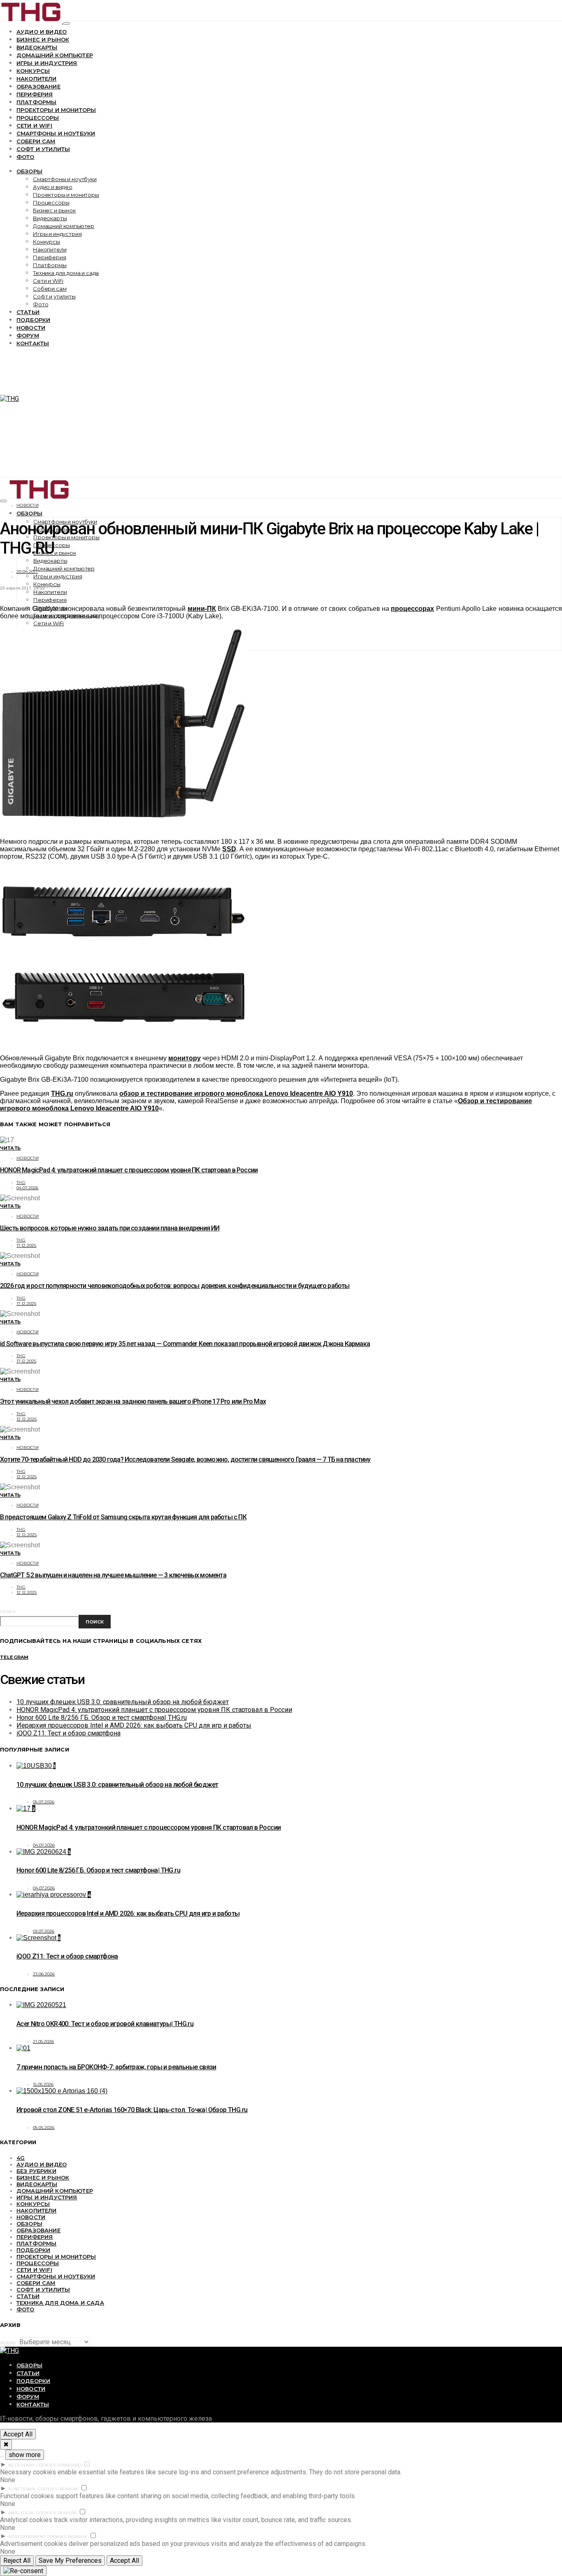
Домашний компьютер (55, 55)
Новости (31, 328)
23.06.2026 (44, 1974)
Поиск (8, 1612)
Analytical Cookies (32, 2513)
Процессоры (38, 118)
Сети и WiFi (34, 126)
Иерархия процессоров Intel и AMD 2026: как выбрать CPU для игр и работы (134, 1725)
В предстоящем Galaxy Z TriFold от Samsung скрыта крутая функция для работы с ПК (123, 1517)
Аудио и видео (42, 32)
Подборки (33, 320)
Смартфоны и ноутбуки (56, 133)
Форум (28, 335)
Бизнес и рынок (43, 40)
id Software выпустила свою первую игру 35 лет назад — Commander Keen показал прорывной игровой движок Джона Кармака (185, 1344)
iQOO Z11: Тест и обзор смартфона (69, 1733)
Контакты (33, 343)
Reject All (17, 2561)
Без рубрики (36, 2171)
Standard (69, 2465)
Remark (69, 2489)
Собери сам (36, 141)
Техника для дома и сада (66, 273)
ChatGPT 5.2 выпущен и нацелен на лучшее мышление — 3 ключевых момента (113, 1575)
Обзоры (29, 171)
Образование (38, 86)
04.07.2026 (28, 1188)
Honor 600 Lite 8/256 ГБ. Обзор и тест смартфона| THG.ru (102, 1718)
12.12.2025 (27, 1419)
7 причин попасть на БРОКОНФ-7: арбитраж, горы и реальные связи (116, 2067)
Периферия (35, 94)
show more (25, 2455)
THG (21, 1182)
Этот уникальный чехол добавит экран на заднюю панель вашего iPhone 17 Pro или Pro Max (133, 1401)
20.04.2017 (27, 572)
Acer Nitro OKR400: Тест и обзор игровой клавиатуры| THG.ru (105, 2024)
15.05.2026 (43, 2084)
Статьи (28, 312)
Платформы (36, 102)
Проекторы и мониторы (56, 110)
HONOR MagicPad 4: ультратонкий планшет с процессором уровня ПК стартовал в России (129, 1170)
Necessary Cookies (32, 2465)
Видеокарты (37, 47)
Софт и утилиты (43, 149)
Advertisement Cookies (37, 2537)
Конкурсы (33, 71)
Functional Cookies (33, 2489)
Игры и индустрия (47, 63)
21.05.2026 (44, 2041)
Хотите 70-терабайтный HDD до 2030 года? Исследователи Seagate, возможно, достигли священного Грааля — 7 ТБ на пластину (185, 1459)
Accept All (18, 2434)
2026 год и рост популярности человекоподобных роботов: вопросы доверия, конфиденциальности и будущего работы (175, 1286)
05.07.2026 (44, 1802)
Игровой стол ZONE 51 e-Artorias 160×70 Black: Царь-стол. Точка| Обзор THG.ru (132, 2110)
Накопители (37, 79)
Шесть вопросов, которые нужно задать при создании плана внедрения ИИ (110, 1228)
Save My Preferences (70, 2561)
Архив (8, 2343)
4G (21, 2158)
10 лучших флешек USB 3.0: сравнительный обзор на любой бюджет (123, 1702)
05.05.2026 (44, 2128)
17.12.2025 (27, 1245)
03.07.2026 (44, 1931)
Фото (26, 157)
